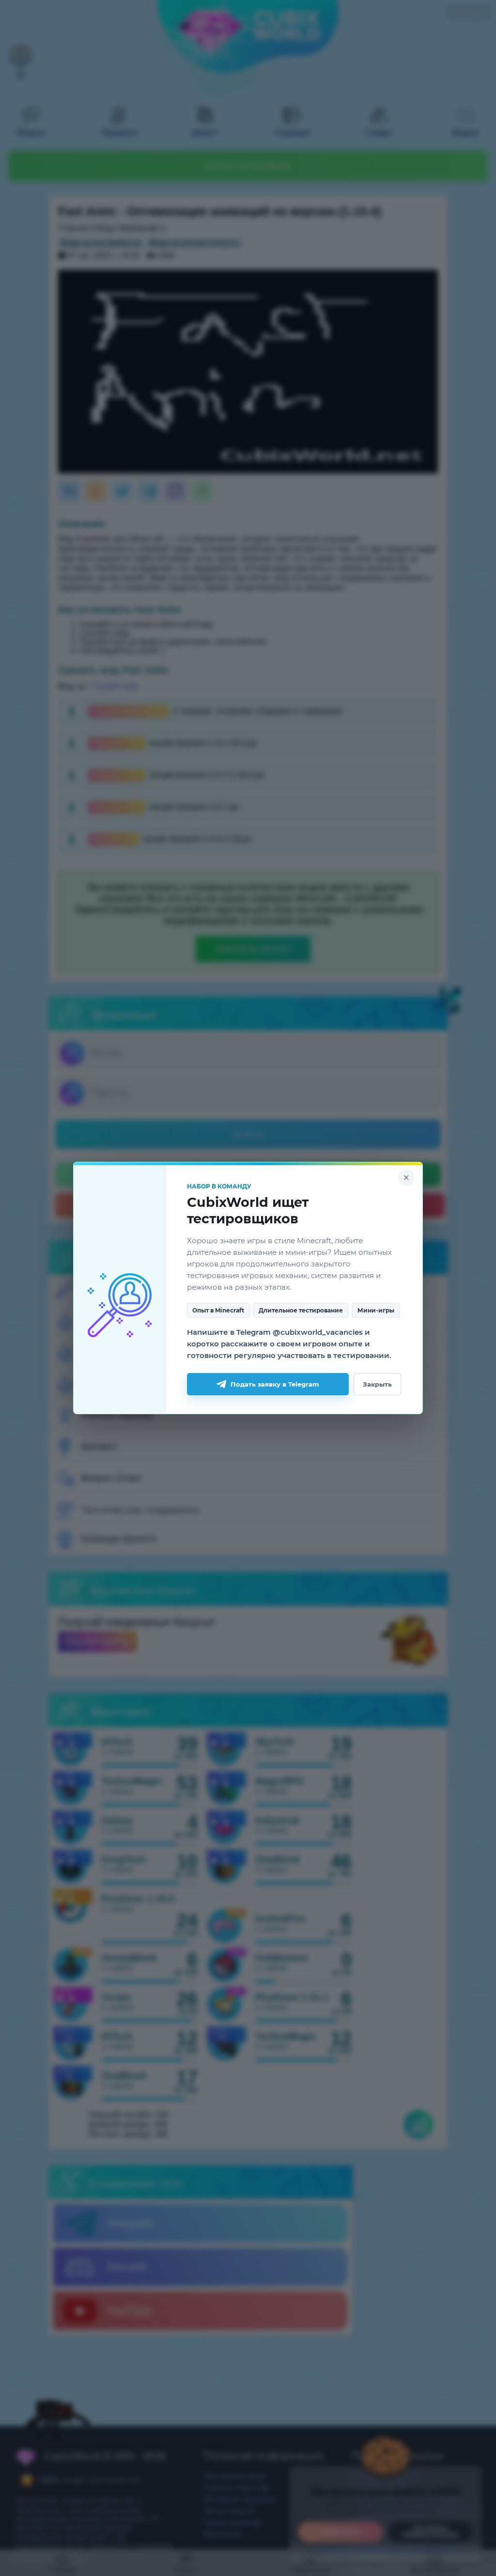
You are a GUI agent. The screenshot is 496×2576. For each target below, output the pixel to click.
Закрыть (377, 1384)
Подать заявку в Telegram (275, 1384)
